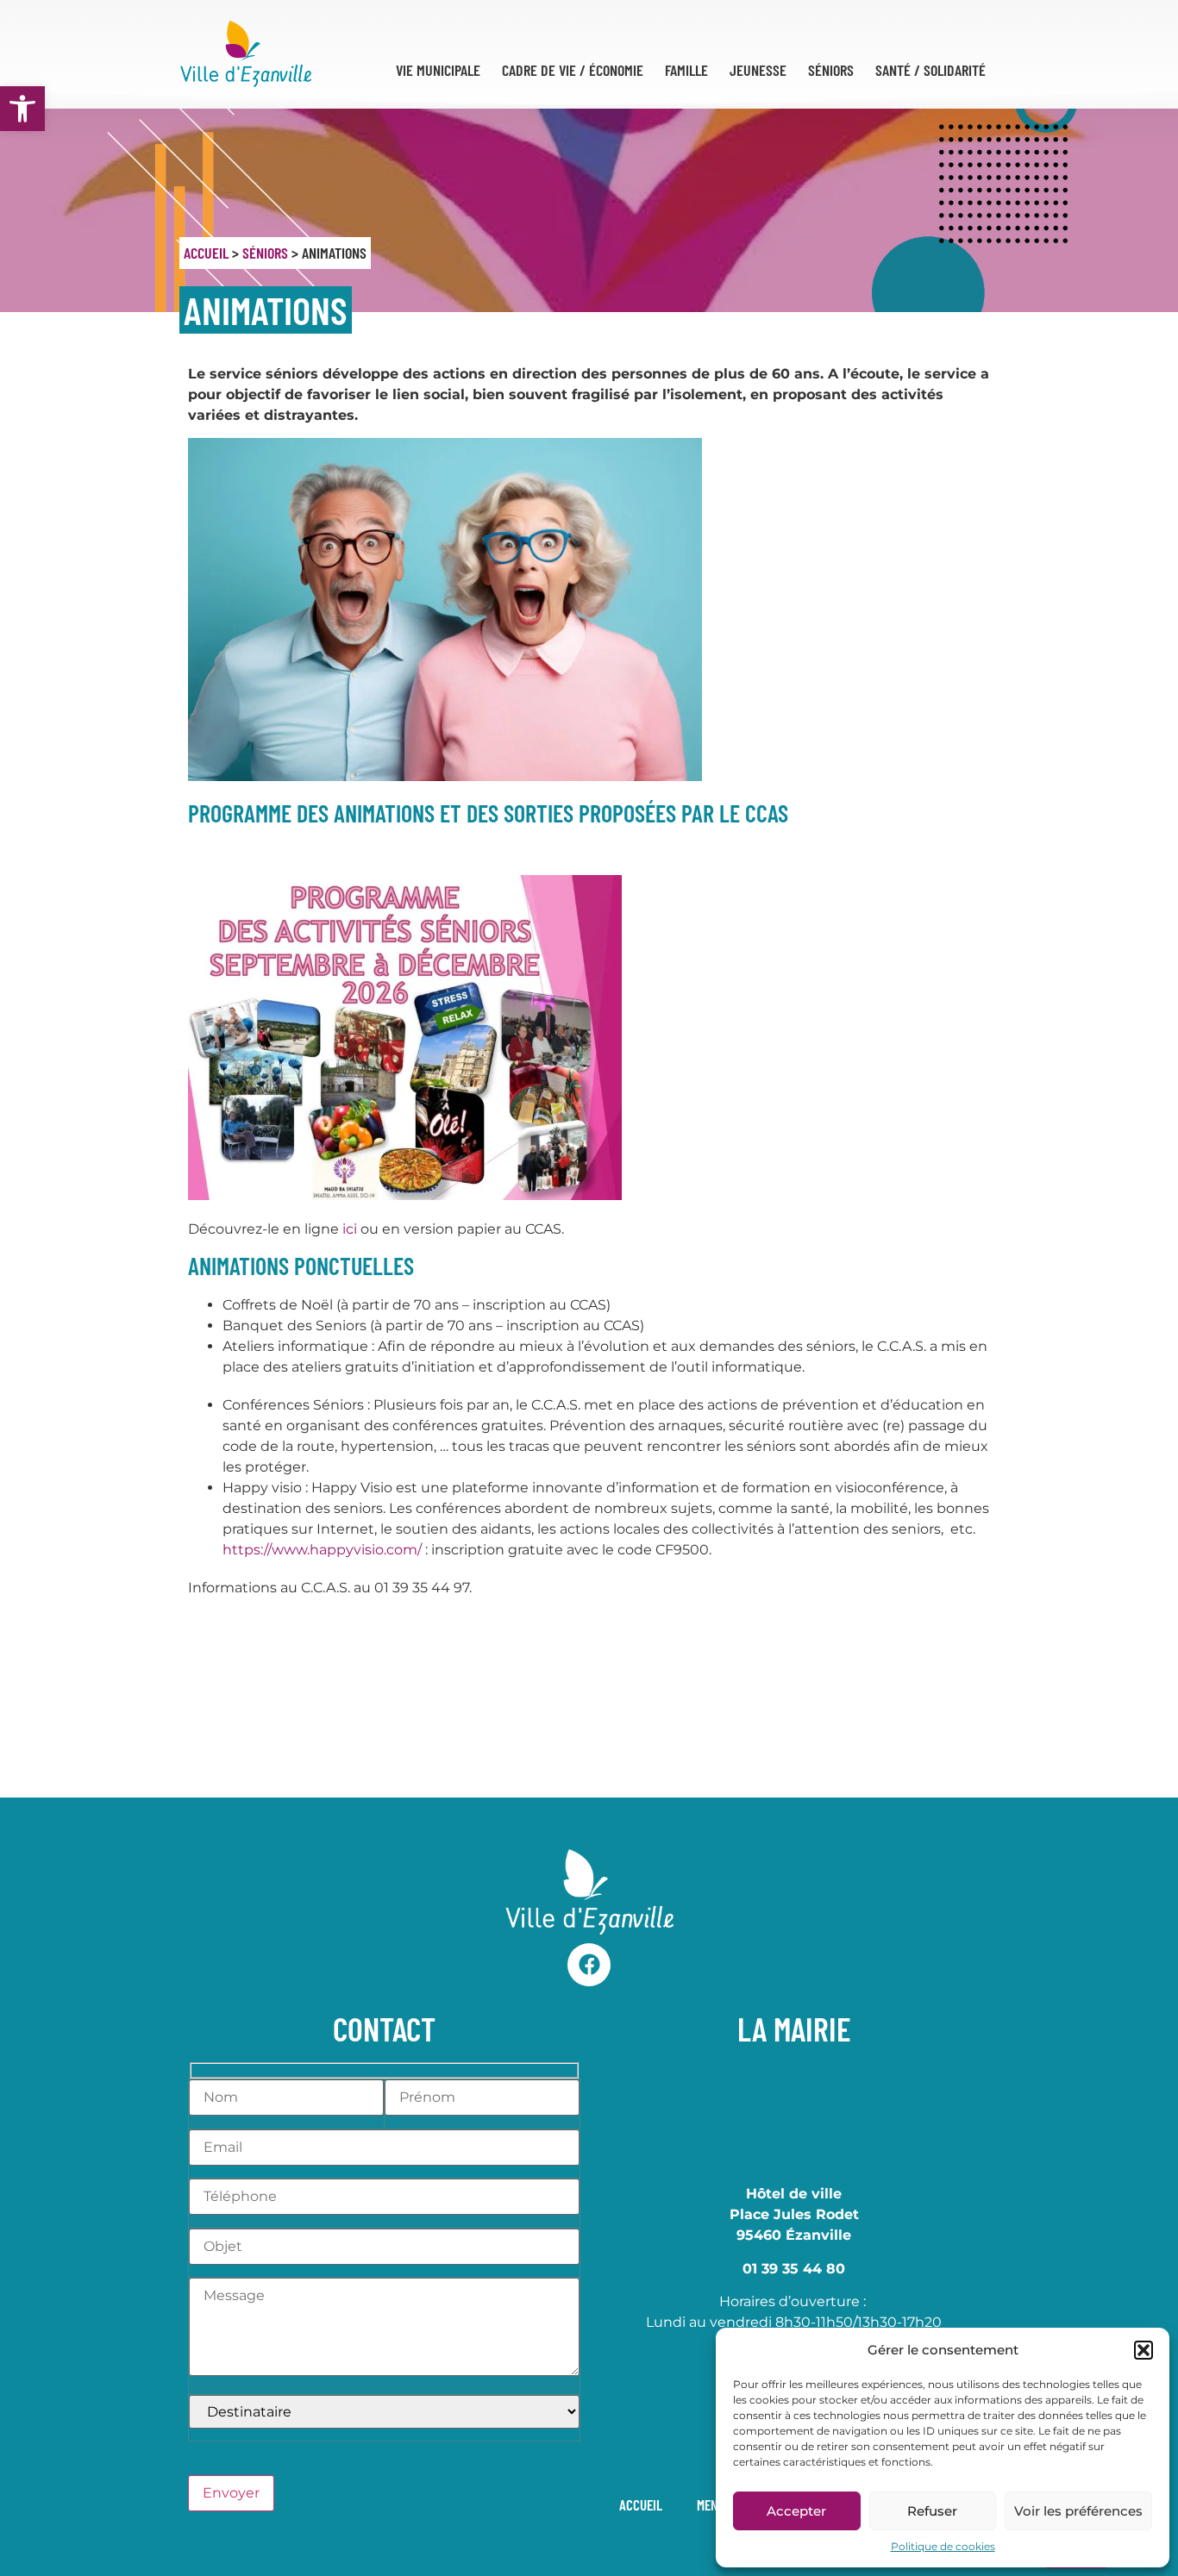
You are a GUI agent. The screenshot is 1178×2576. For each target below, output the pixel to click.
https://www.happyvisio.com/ (322, 1550)
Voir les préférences (1078, 2511)
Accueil (206, 253)
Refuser (932, 2511)
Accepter (796, 2511)
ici (350, 1229)
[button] (22, 109)
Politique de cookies (943, 2546)
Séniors (265, 253)
